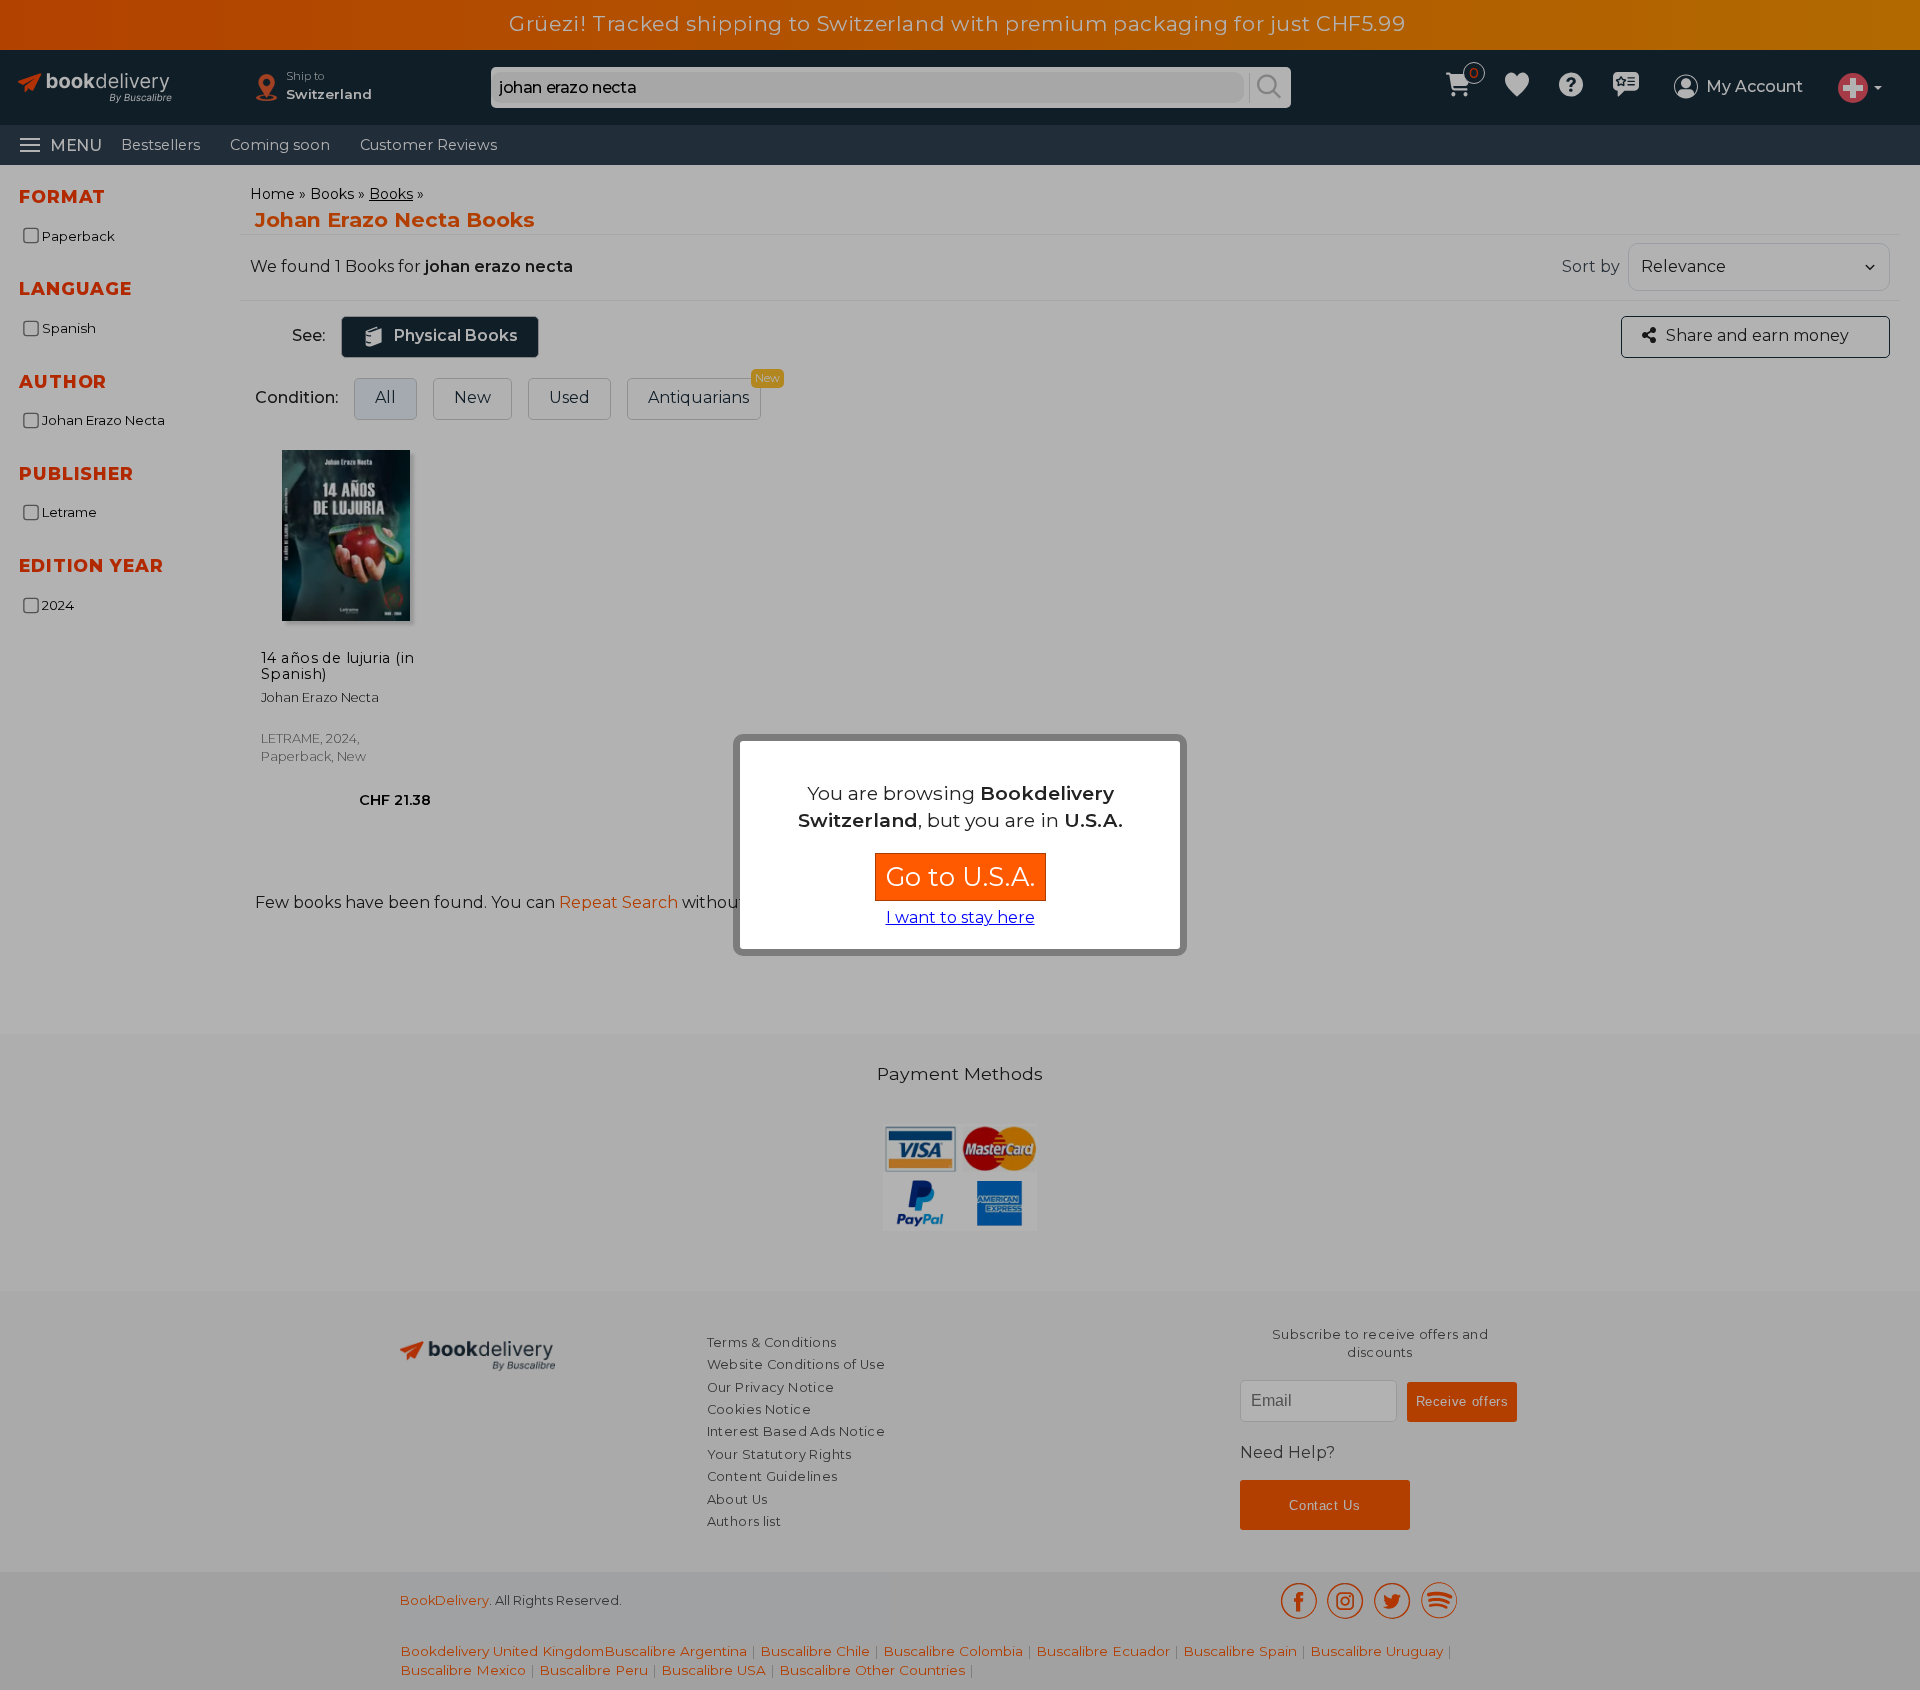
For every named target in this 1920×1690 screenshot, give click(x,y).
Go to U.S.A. (960, 876)
